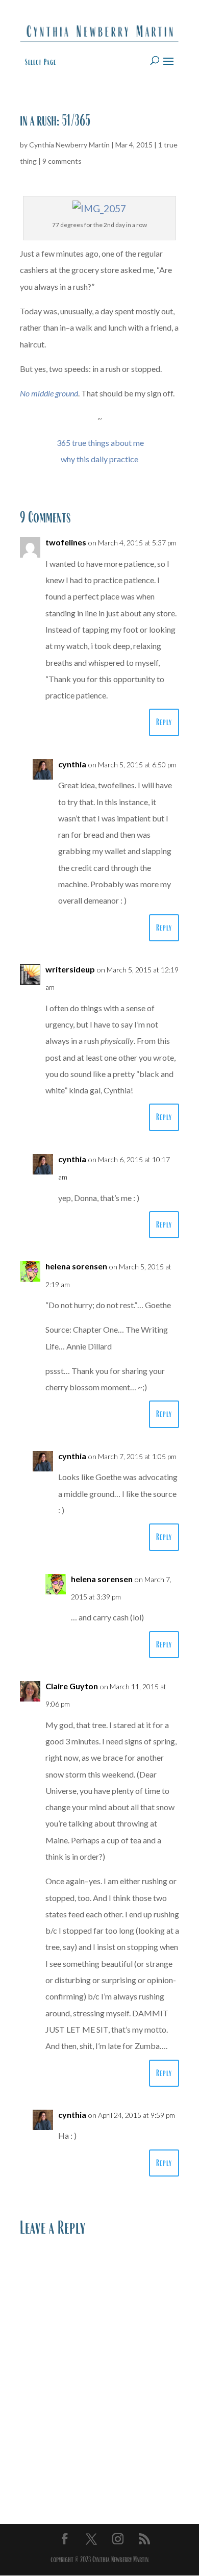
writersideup (70, 969)
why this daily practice (99, 459)
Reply (164, 722)
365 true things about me (100, 443)
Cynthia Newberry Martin (69, 145)
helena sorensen (76, 1266)
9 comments (62, 161)
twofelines (66, 542)
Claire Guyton (72, 1686)
